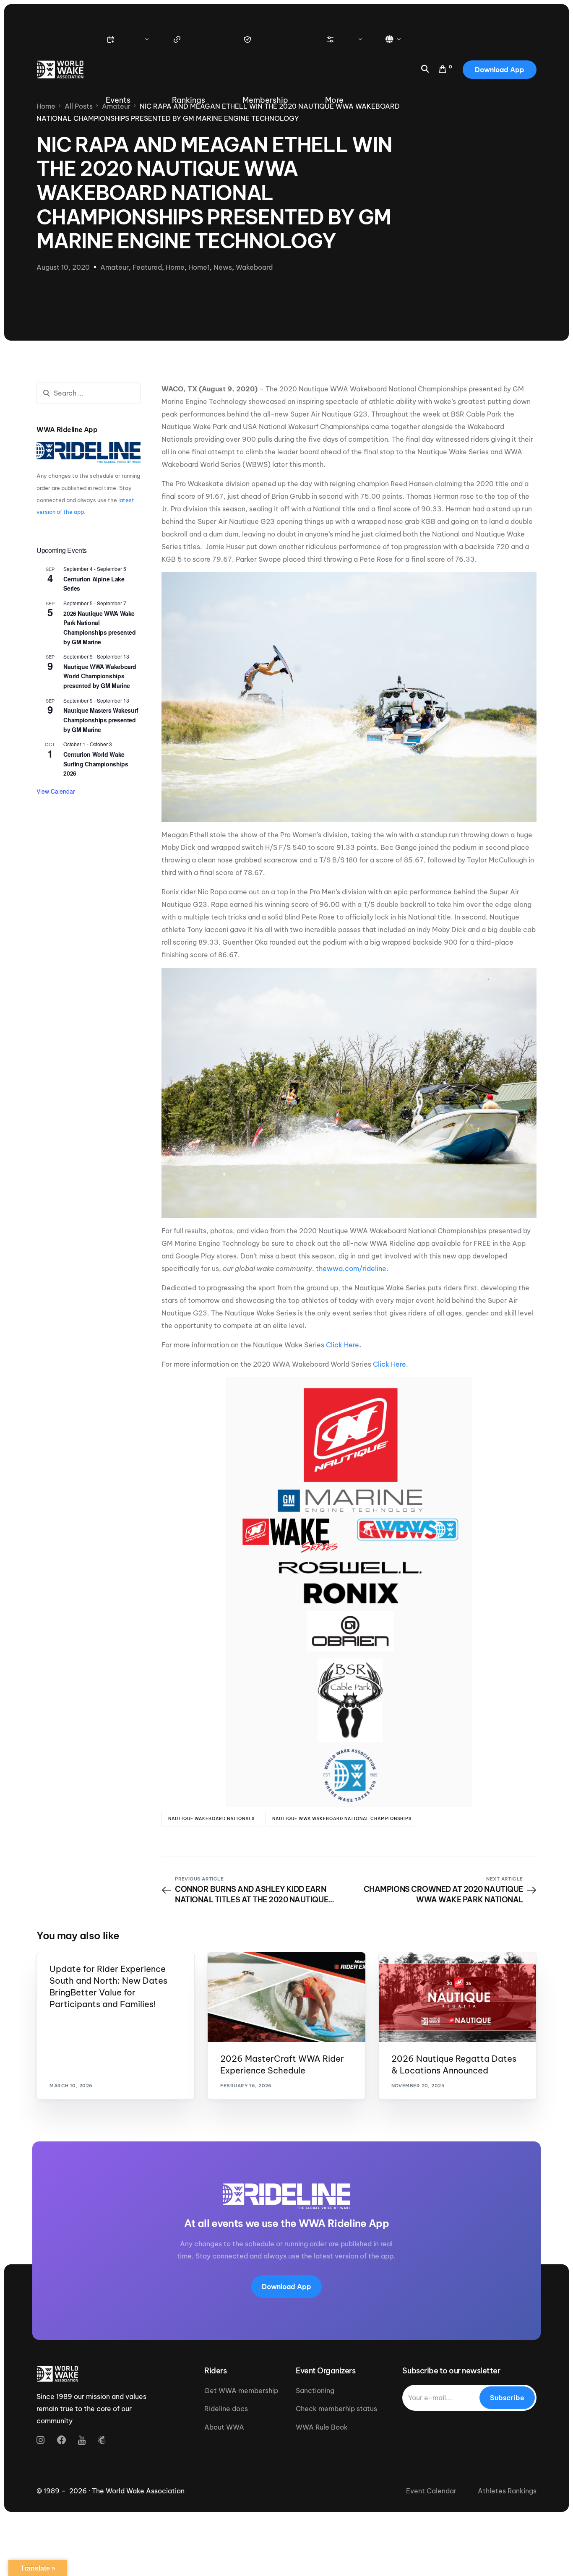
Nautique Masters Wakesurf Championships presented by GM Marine (101, 720)
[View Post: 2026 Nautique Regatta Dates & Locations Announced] (457, 1997)
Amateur (115, 267)
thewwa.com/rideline (351, 1268)
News (223, 267)
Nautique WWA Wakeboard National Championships (342, 1819)
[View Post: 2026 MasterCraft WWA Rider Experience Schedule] (286, 1997)
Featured (147, 267)
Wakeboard (254, 267)
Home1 (199, 267)
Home (175, 267)
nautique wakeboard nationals (211, 1819)
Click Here (342, 1345)
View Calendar (56, 791)
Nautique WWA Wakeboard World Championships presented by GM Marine (100, 676)
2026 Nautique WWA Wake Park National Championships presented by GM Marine (99, 628)
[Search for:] (89, 393)
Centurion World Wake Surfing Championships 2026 (96, 764)
